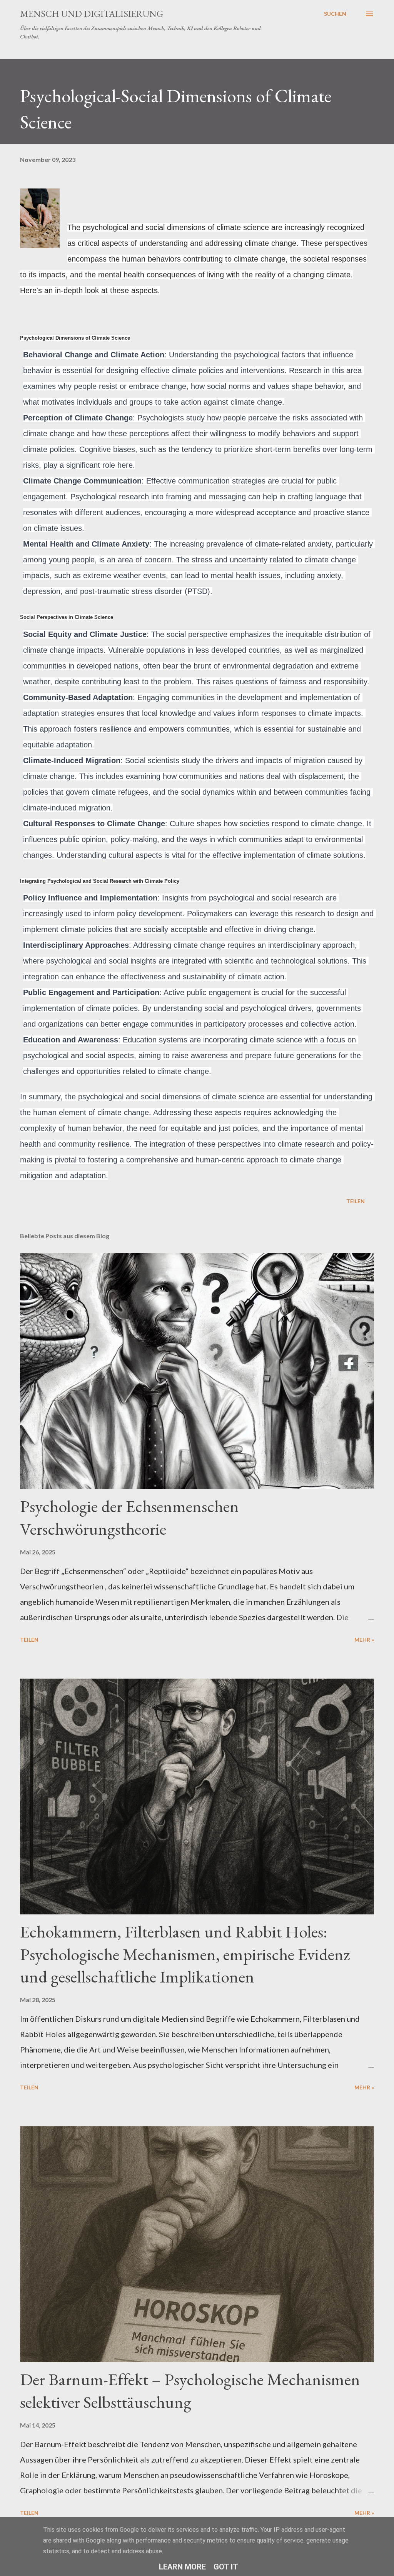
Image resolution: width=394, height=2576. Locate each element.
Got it (226, 2567)
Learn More (182, 2567)
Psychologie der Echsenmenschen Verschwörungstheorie (129, 1517)
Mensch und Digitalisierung (92, 14)
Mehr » (364, 1640)
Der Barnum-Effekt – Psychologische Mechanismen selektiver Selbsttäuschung (190, 2391)
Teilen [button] (356, 1201)
